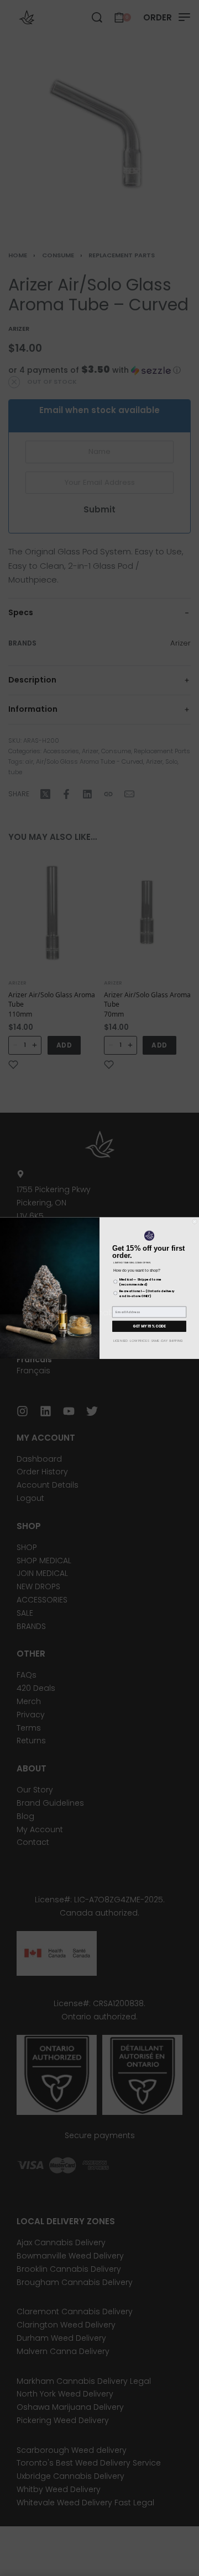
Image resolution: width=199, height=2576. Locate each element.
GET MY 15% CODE (149, 1326)
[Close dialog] (195, 1221)
